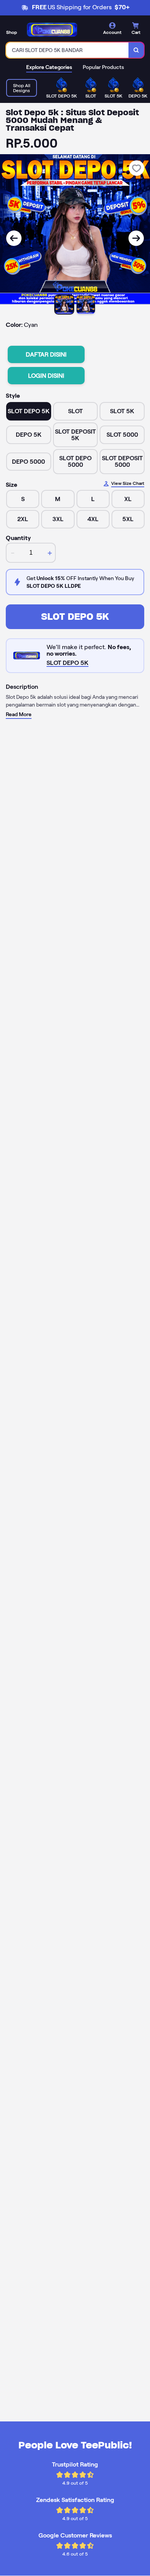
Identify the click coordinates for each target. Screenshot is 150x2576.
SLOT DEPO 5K (75, 617)
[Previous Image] (14, 238)
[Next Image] (136, 238)
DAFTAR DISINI (46, 354)
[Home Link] (52, 30)
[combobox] (67, 50)
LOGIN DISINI (46, 376)
